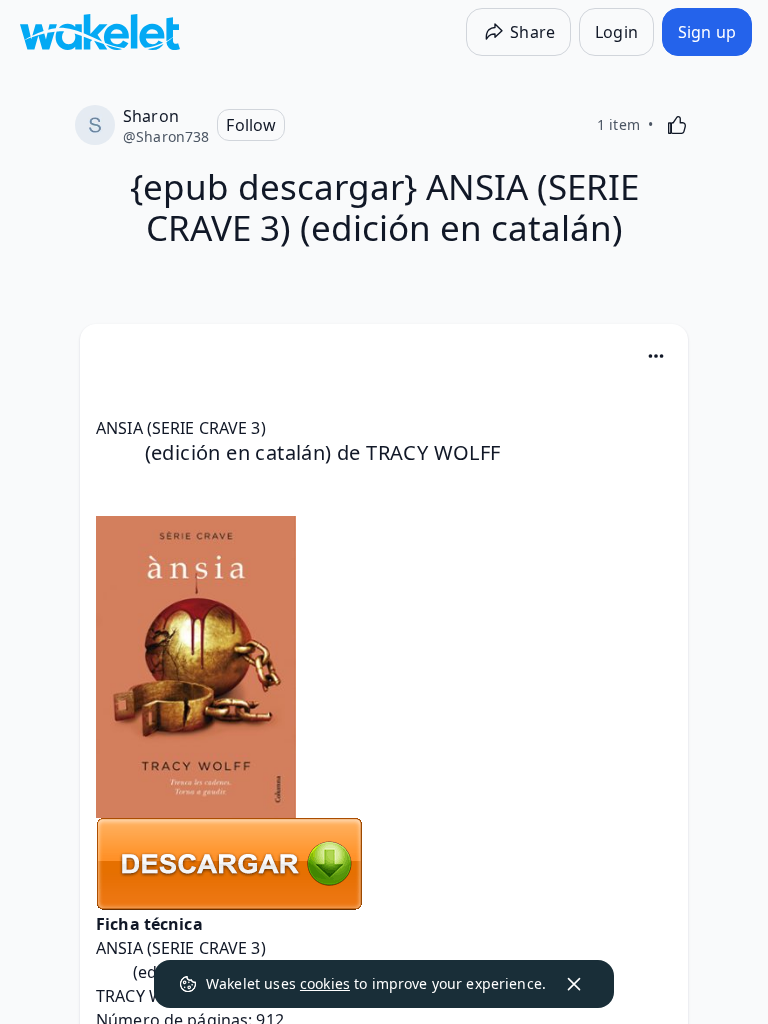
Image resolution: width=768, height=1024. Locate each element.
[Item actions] (656, 356)
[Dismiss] (574, 984)
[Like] (677, 125)
